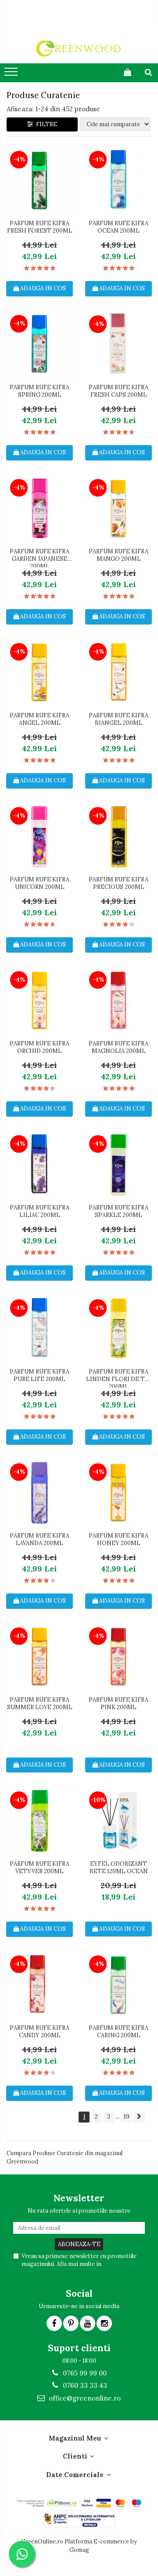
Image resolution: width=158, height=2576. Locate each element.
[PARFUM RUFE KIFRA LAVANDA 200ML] (39, 1493)
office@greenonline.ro (84, 2398)
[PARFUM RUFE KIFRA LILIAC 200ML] (39, 1165)
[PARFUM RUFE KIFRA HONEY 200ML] (118, 1493)
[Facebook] (54, 2323)
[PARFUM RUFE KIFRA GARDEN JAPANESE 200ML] (39, 508)
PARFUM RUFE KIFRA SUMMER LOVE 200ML (40, 1704)
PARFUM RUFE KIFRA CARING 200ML (118, 2032)
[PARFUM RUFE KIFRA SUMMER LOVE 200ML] (39, 1657)
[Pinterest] (71, 2323)
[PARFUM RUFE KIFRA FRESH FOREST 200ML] (39, 180)
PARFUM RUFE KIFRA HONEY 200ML (118, 1540)
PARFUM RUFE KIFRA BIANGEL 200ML (118, 719)
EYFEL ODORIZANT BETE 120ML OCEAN (119, 1868)
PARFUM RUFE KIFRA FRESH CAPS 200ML (118, 391)
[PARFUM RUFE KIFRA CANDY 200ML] (39, 1985)
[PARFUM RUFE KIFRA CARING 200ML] (118, 1985)
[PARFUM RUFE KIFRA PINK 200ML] (118, 1657)
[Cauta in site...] (148, 72)
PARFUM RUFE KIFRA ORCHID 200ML (39, 1047)
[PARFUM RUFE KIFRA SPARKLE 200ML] (118, 1165)
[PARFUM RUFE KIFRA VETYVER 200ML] (39, 1821)
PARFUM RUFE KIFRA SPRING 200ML (39, 391)
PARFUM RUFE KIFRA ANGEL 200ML (39, 719)
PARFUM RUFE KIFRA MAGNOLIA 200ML (118, 1047)
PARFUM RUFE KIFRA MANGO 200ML (118, 555)
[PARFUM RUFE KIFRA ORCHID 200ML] (39, 1001)
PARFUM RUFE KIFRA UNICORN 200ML (39, 883)
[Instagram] (104, 2323)
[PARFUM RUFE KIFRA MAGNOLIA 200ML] (118, 1001)
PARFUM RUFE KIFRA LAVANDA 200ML (39, 1540)
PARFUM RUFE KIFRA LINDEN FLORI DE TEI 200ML (118, 1378)
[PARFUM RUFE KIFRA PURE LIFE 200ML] (39, 1329)
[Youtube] (88, 2323)
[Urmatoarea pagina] (139, 2117)
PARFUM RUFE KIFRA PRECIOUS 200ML (118, 883)
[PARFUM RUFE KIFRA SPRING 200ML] (39, 344)
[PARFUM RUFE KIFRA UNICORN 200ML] (39, 837)
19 (126, 2116)
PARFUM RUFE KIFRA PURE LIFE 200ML (39, 1376)
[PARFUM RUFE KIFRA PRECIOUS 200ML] (118, 837)
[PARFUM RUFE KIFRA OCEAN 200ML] (118, 180)
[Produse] (12, 74)
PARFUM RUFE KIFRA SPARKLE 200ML (118, 1211)
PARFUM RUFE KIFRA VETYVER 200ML (39, 1868)
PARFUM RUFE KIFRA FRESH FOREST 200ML (40, 227)
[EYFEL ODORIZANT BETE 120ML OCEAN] (118, 1821)
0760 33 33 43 (84, 2385)
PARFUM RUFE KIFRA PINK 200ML (118, 1704)
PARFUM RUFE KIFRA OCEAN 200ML (118, 227)
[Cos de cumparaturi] (127, 72)
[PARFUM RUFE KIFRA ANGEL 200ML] (39, 672)
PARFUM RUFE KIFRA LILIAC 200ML (39, 1211)
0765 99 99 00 (84, 2373)
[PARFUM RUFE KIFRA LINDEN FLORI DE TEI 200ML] (118, 1329)
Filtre (45, 124)
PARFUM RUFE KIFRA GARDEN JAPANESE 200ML (39, 558)
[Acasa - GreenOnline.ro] (79, 48)
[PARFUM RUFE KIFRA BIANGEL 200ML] (118, 672)
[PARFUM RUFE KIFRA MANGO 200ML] (118, 508)
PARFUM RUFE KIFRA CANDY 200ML (39, 2032)
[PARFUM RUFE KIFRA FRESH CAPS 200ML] (118, 344)
